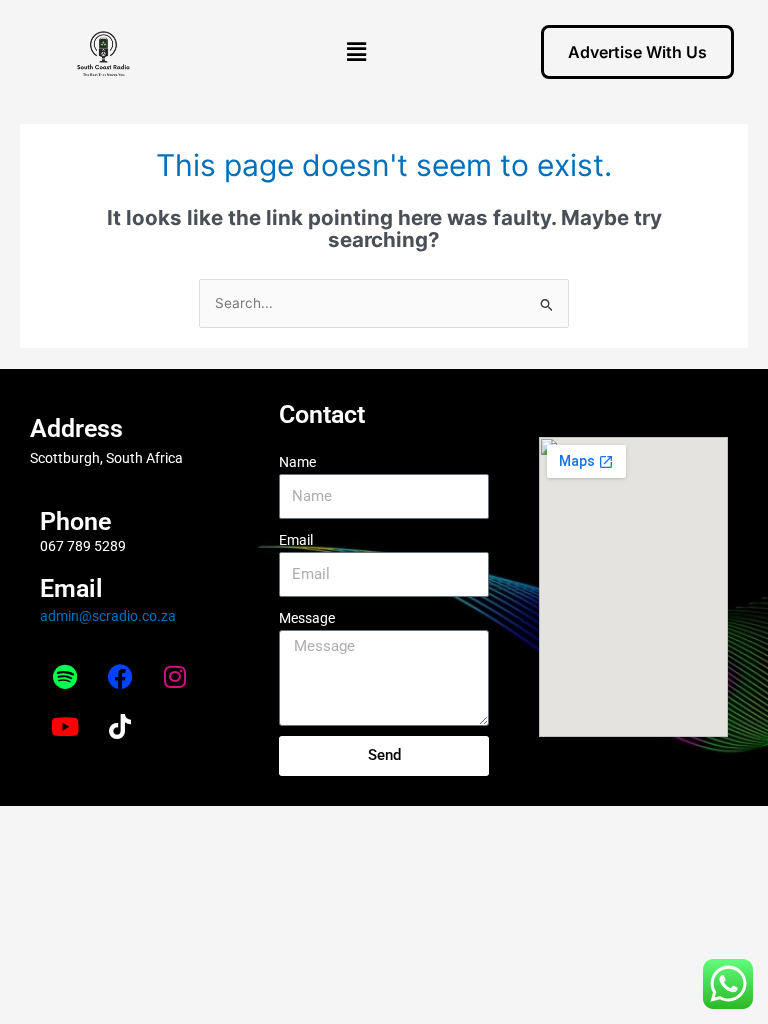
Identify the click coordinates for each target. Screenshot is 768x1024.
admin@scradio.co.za (108, 616)
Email (296, 540)
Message (307, 618)
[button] (357, 51)
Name (297, 462)
